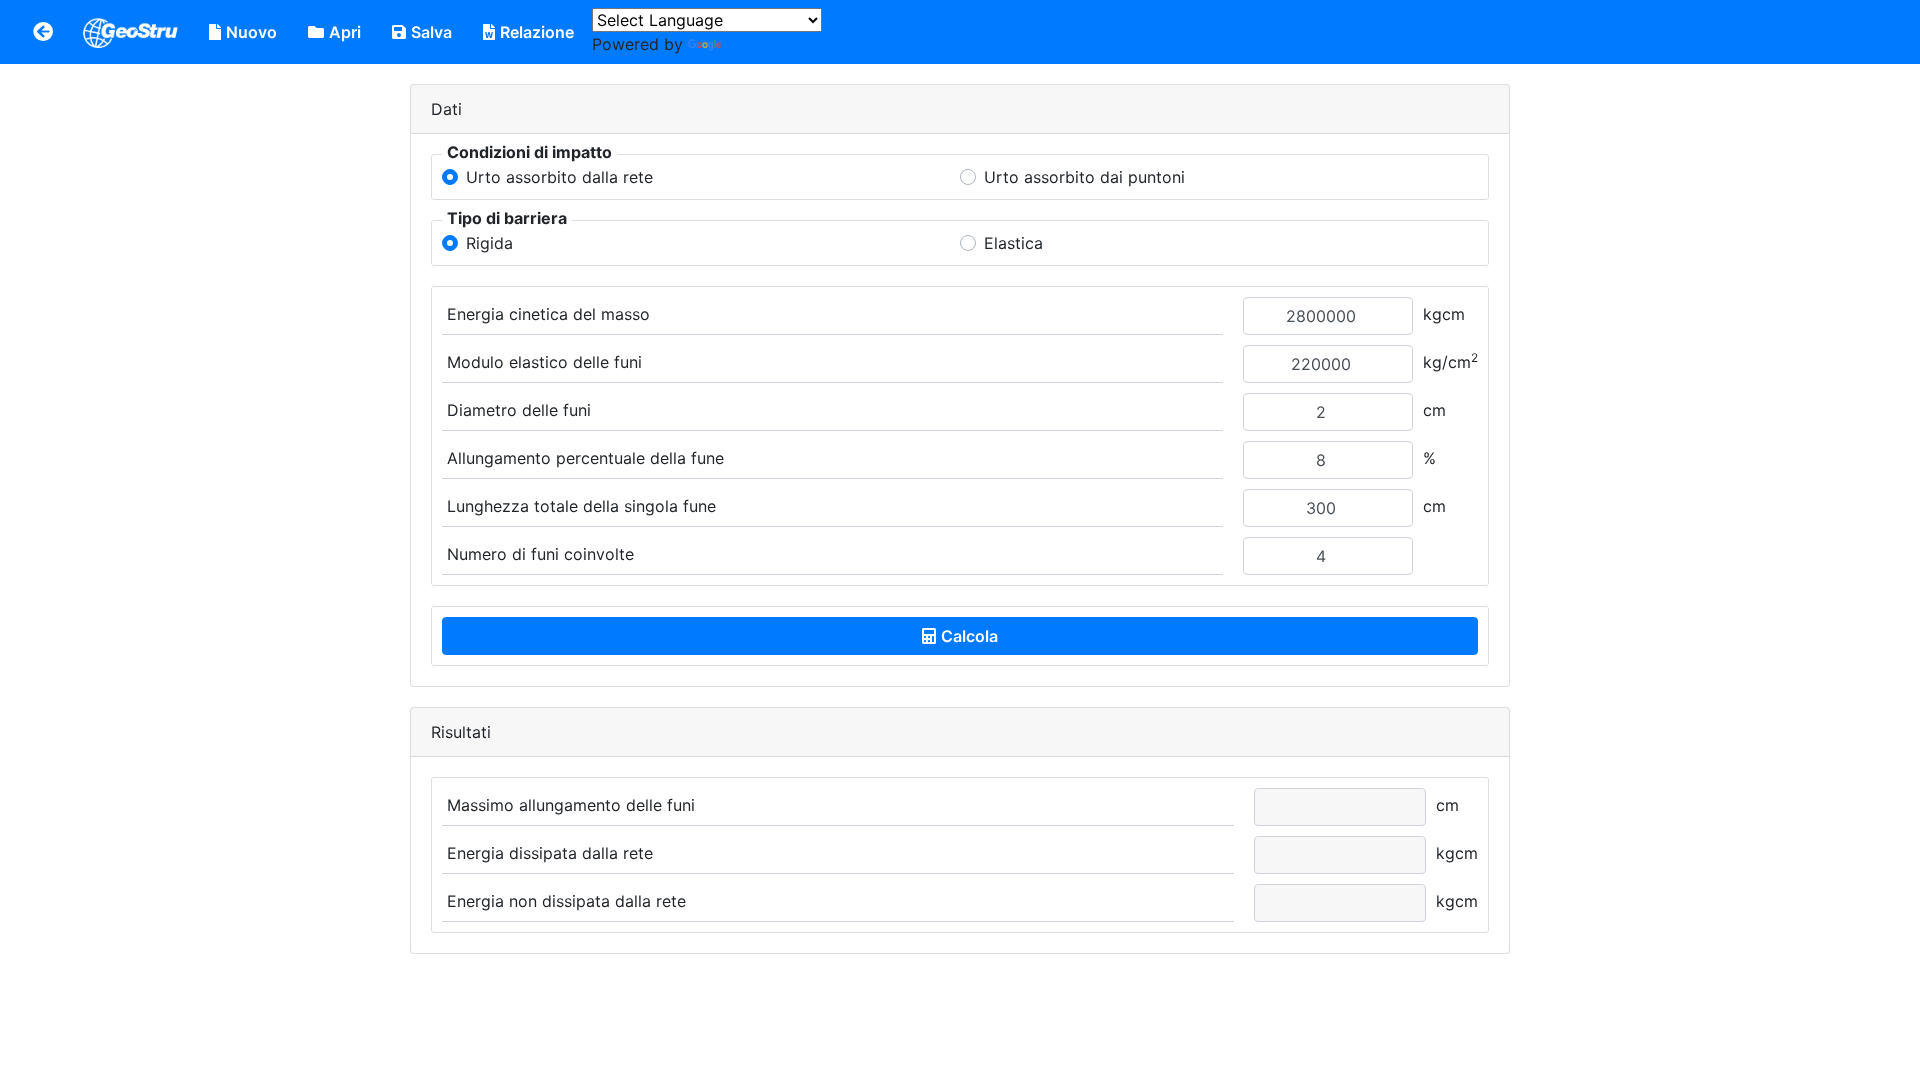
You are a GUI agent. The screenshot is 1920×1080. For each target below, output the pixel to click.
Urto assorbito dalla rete (559, 177)
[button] (43, 32)
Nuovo (251, 32)
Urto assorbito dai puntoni (1084, 177)
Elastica (1013, 243)
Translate (759, 44)
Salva (431, 32)
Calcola (969, 636)
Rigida (489, 243)
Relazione (537, 32)
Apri (345, 32)
